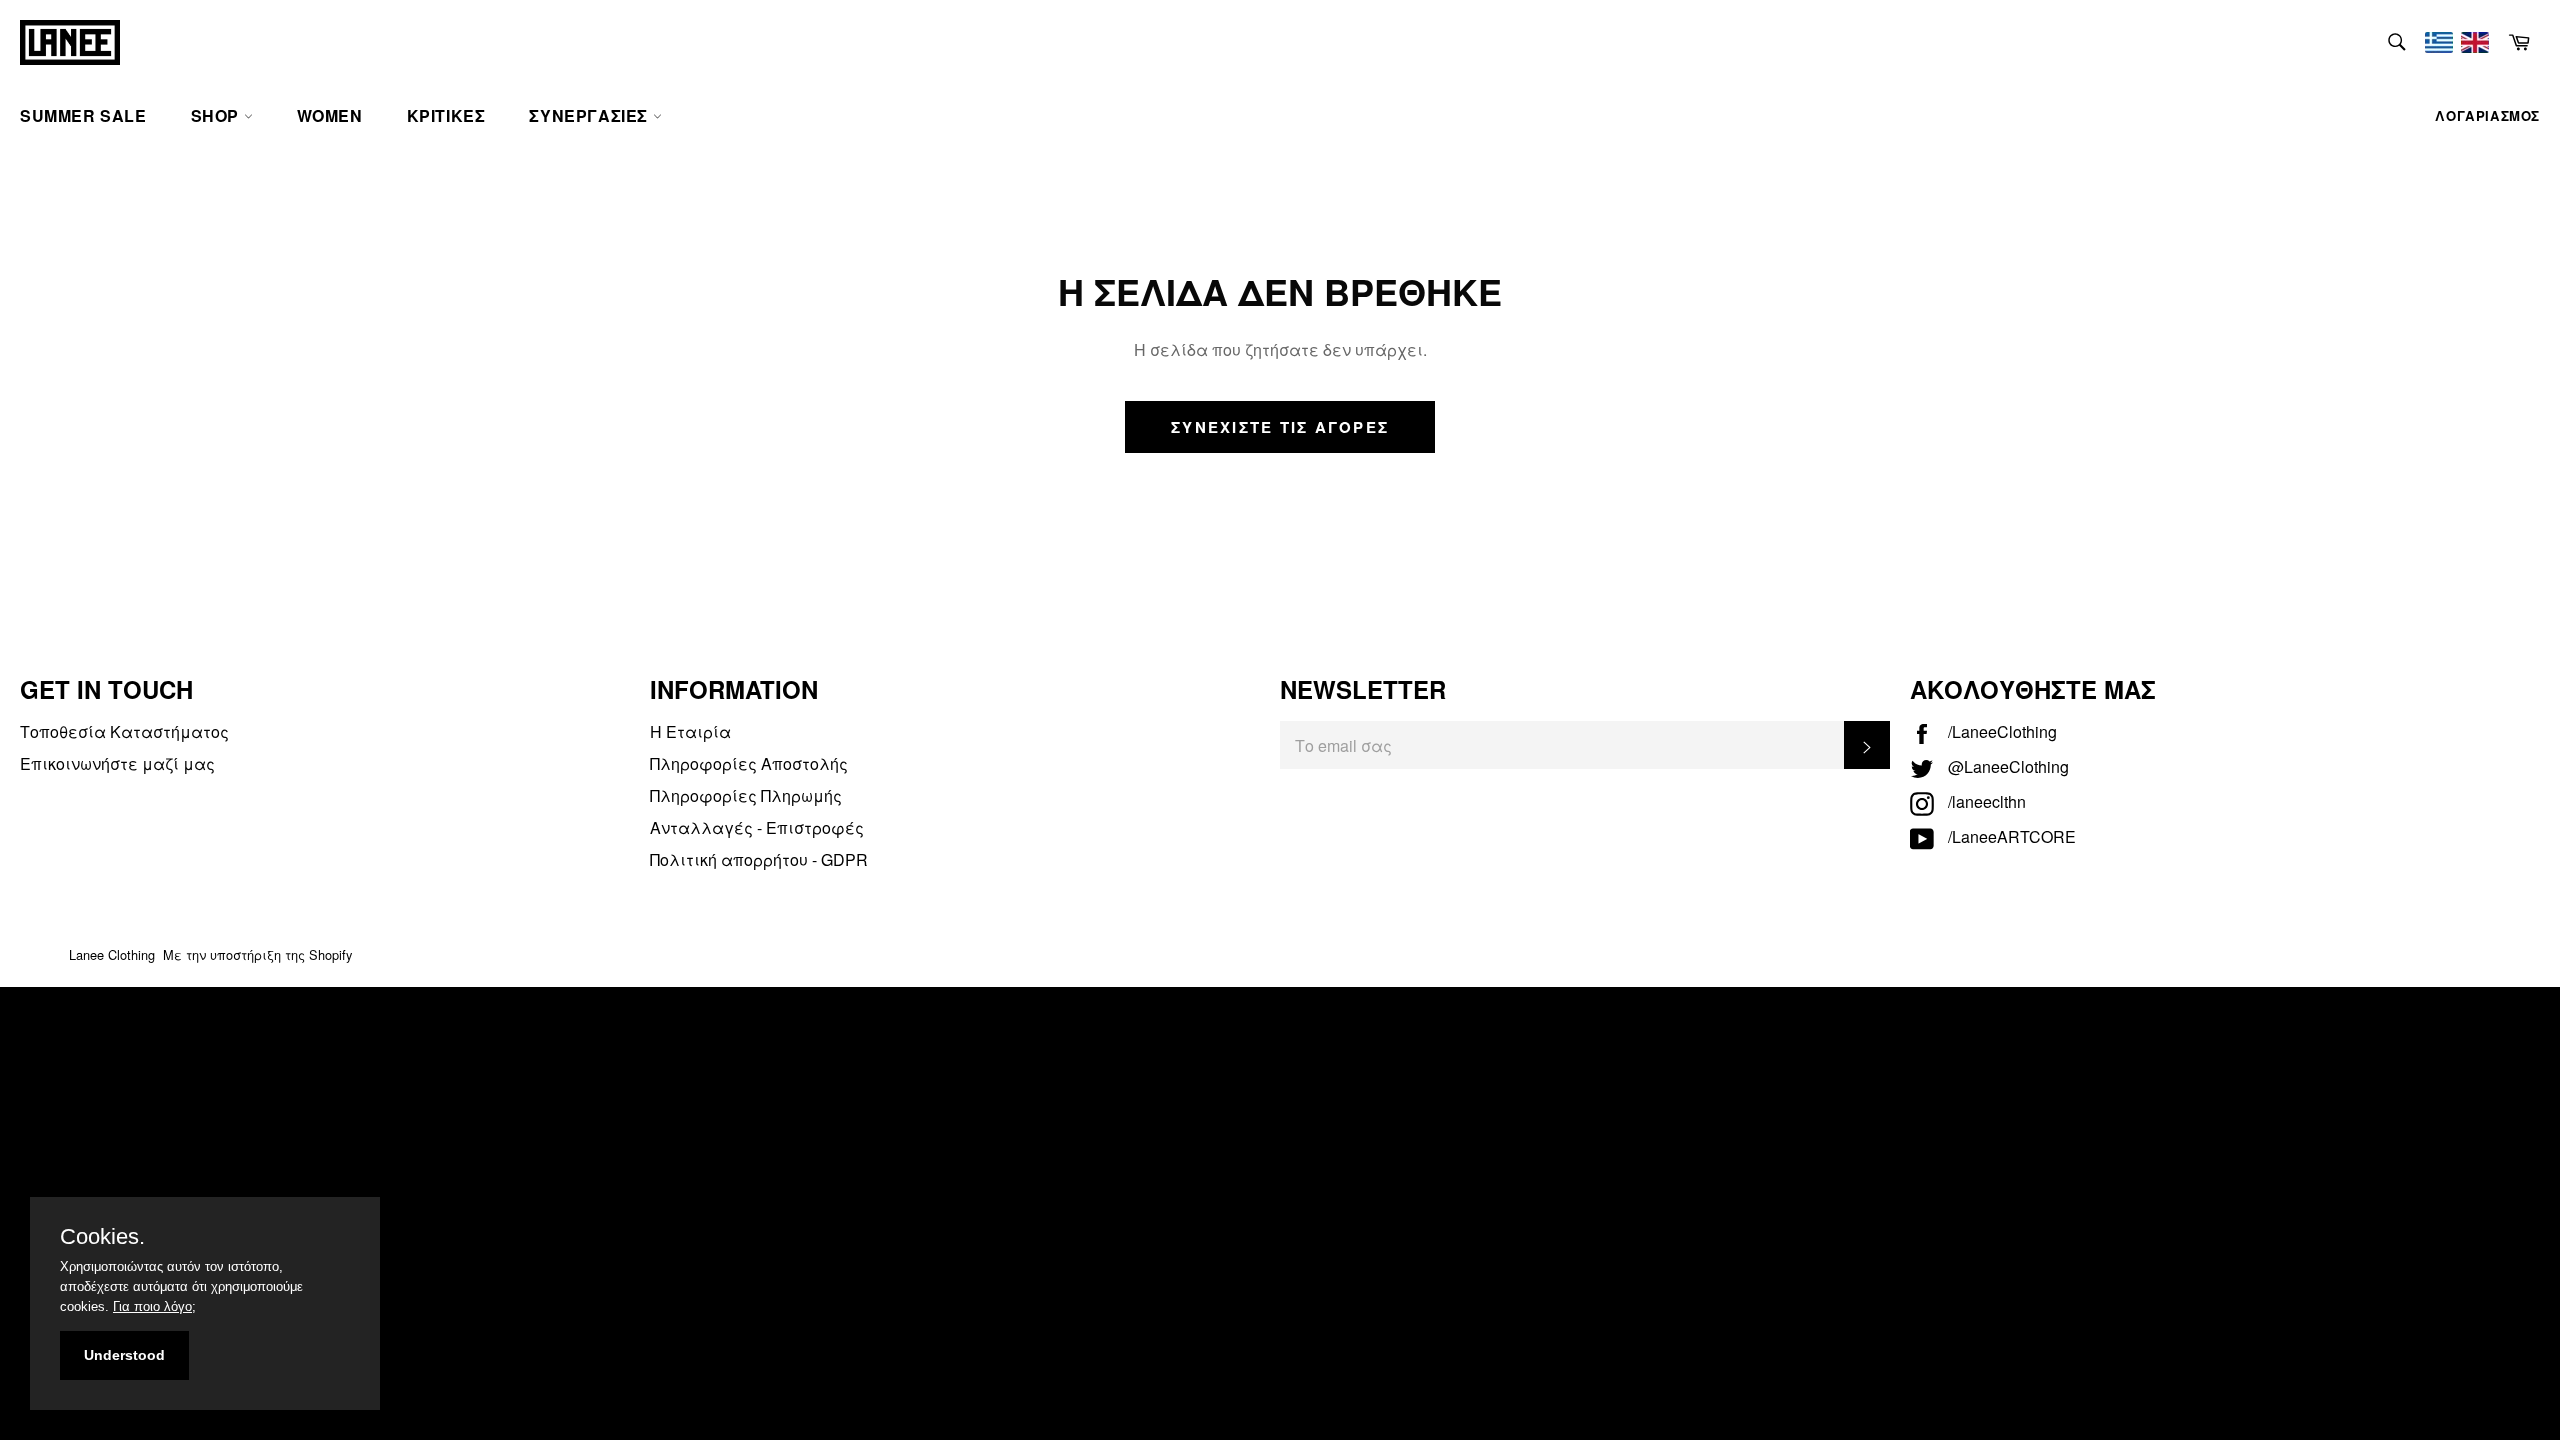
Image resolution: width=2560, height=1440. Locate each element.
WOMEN (330, 115)
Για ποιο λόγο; (154, 1306)
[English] (2475, 42)
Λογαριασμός (2487, 115)
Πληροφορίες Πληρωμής (746, 795)
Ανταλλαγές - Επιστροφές (757, 827)
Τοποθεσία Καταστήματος (124, 731)
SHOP (217, 115)
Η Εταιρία (690, 731)
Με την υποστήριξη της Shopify (257, 954)
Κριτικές (446, 115)
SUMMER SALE (83, 115)
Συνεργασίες (590, 115)
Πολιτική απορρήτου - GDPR (759, 859)
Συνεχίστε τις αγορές (1280, 427)
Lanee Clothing (112, 954)
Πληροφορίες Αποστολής (749, 763)
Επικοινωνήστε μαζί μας (117, 763)
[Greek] (2439, 42)
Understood (124, 1355)
